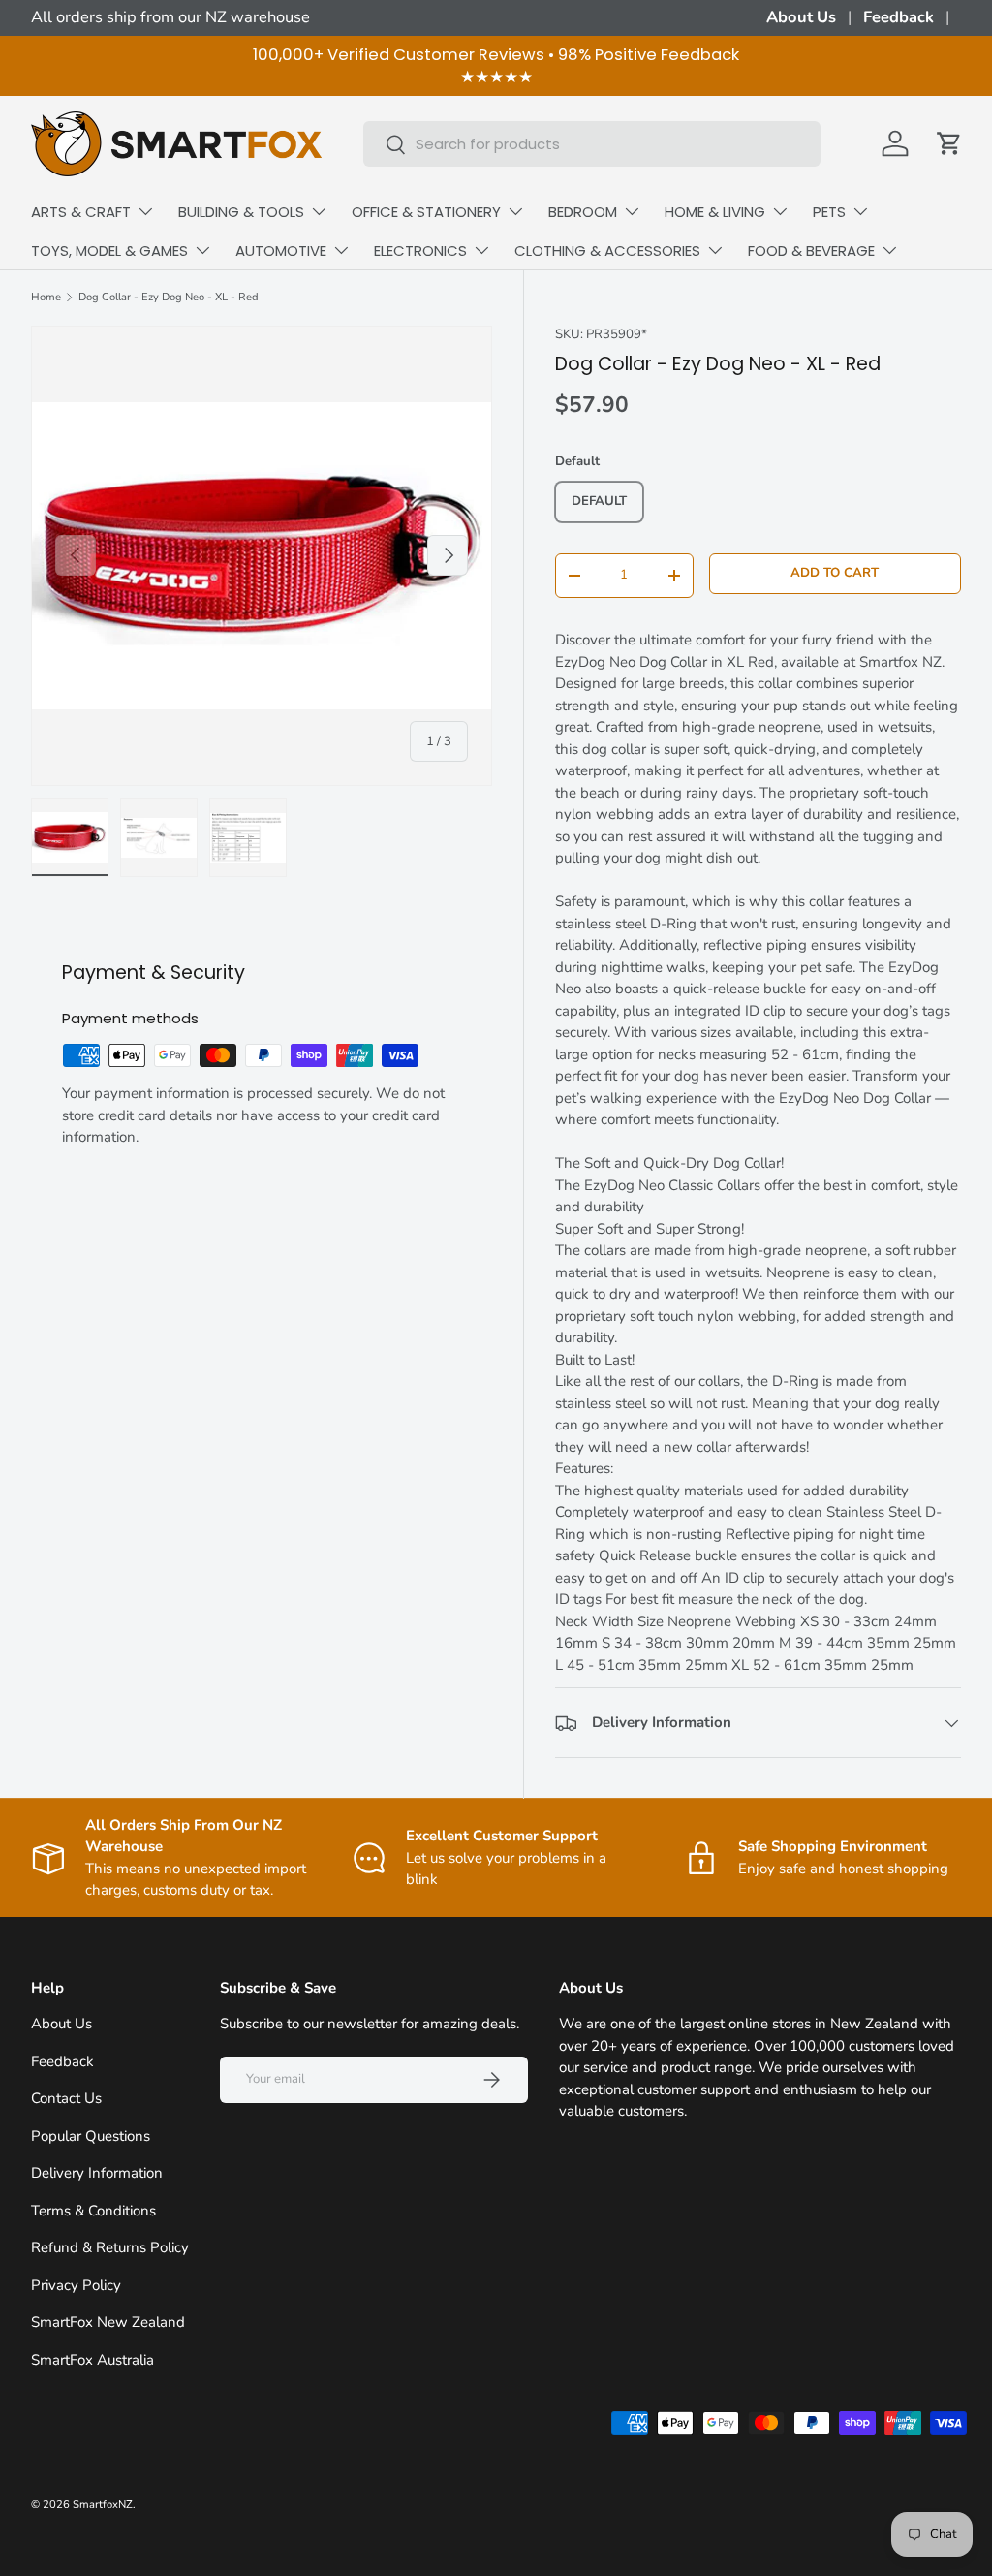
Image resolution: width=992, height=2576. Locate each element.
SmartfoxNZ (103, 2505)
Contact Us (66, 2098)
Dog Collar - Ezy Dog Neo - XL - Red (169, 297)
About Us (801, 17)
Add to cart (835, 573)
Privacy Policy (76, 2285)
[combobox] (592, 144)
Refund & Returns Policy (110, 2247)
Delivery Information (97, 2173)
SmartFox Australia (93, 2360)
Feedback (899, 17)
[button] (949, 143)
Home (46, 297)
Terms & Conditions (93, 2211)
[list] (262, 556)
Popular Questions (91, 2136)
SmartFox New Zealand (108, 2322)
